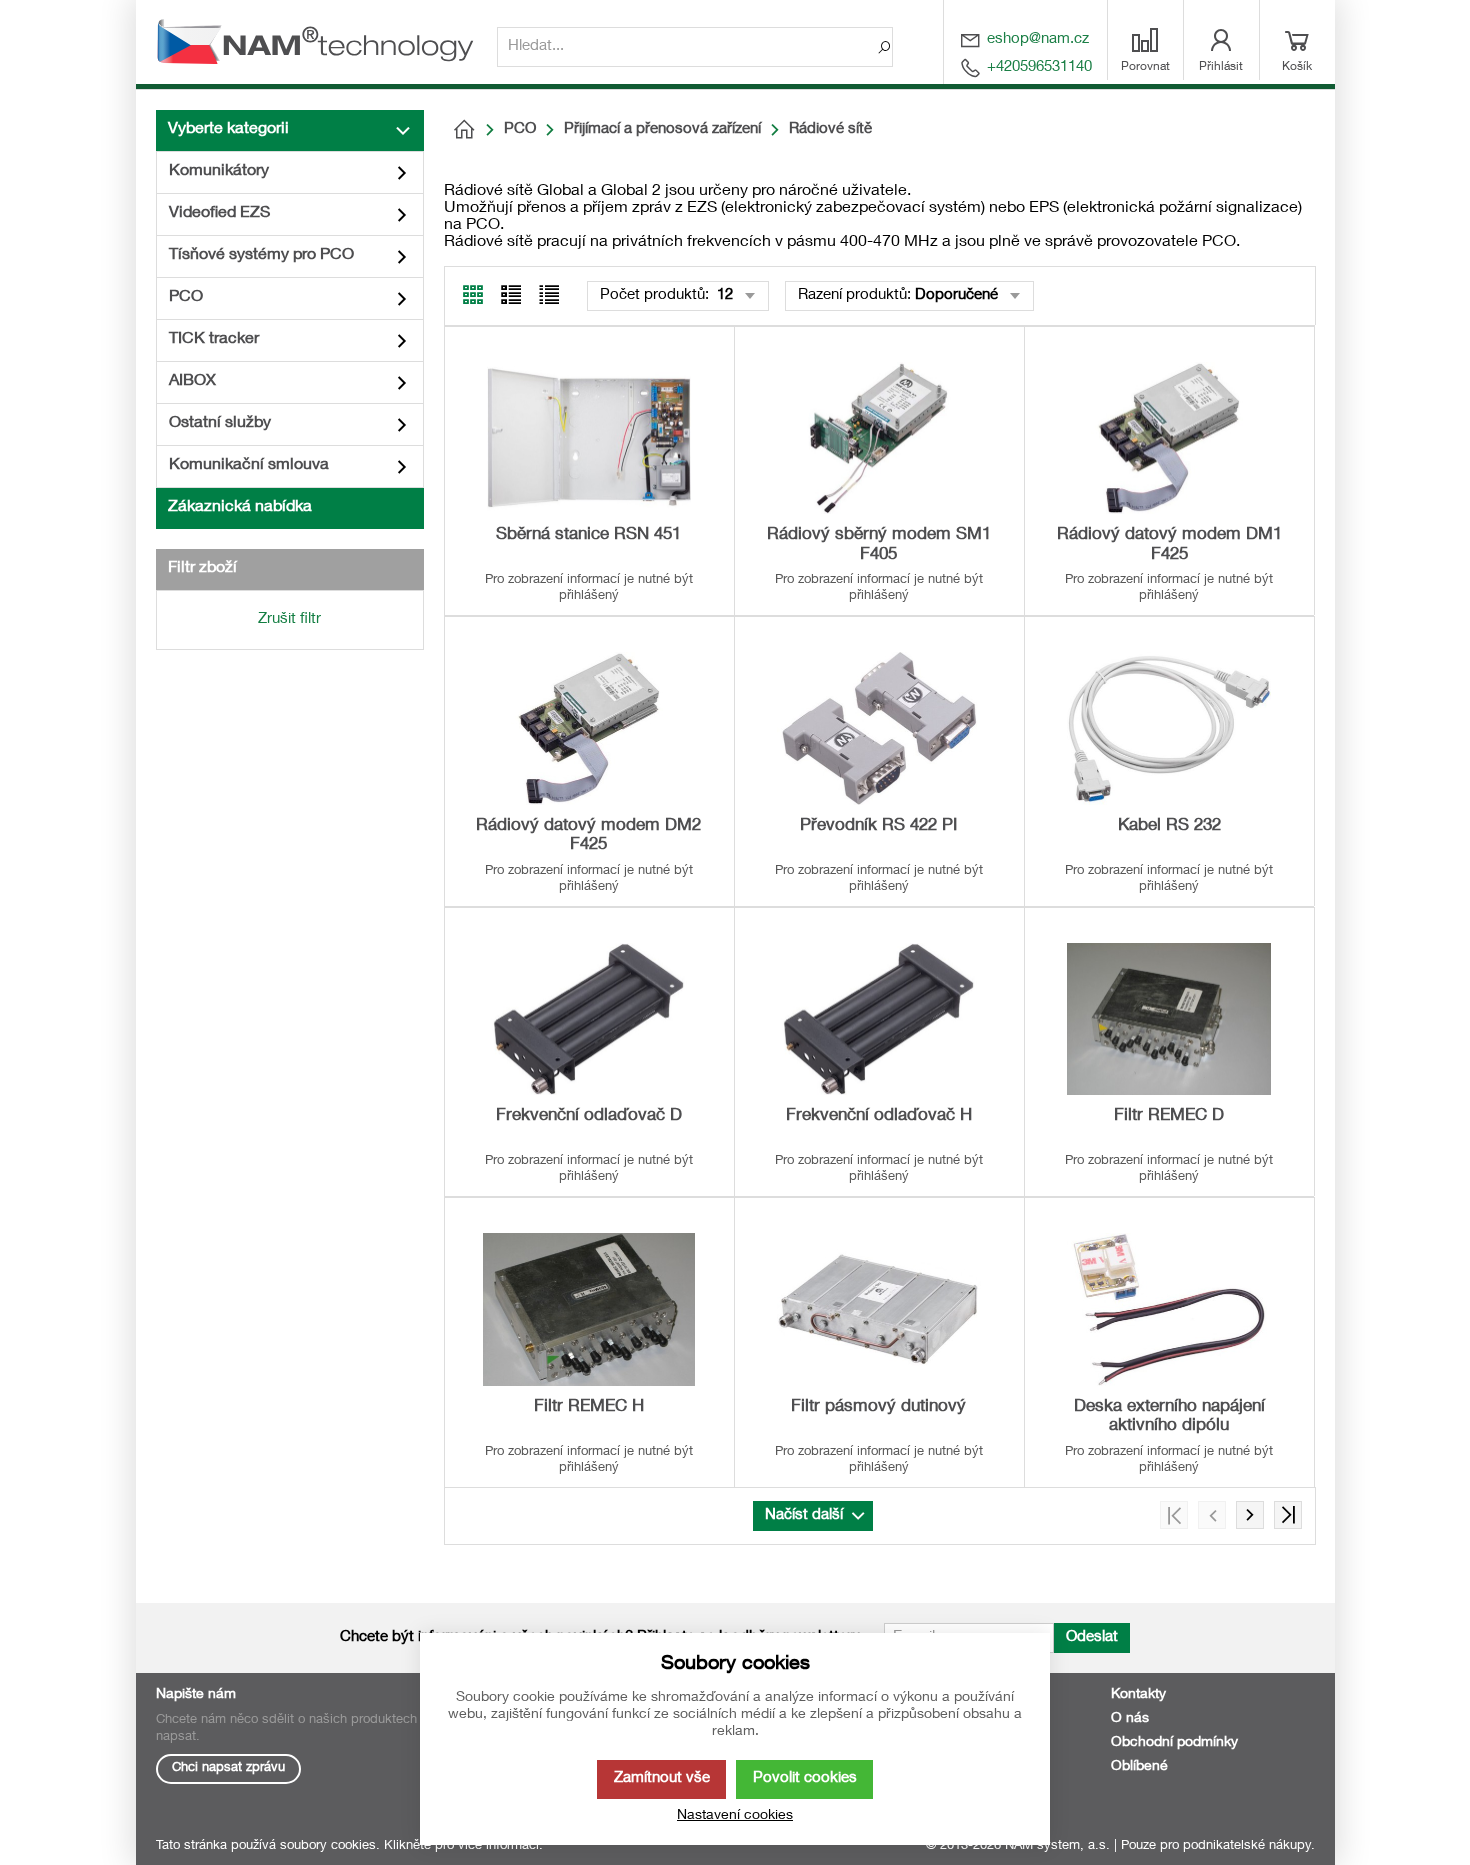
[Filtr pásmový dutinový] (879, 1309)
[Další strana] (1250, 1515)
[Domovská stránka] (464, 130)
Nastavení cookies (735, 1816)
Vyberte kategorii (228, 130)
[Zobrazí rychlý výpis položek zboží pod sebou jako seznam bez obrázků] (549, 295)
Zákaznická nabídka (240, 508)
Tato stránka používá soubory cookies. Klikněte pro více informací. (349, 1846)
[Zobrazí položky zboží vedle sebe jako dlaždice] (511, 295)
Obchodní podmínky (1174, 1743)
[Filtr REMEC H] (589, 1309)
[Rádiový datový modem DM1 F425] (1169, 438)
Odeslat (1092, 1637)
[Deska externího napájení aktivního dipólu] (1169, 1309)
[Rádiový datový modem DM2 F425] (589, 728)
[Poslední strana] (1288, 1515)
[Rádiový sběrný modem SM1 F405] (879, 438)
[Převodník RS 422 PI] (879, 728)
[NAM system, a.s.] (321, 42)
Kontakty (1138, 1695)
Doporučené (956, 295)
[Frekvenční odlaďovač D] (589, 1019)
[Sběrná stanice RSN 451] (589, 438)
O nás (1130, 1719)
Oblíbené (1139, 1767)
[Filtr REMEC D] (1169, 1019)
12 (723, 295)
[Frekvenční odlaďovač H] (879, 1019)
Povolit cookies (805, 1778)
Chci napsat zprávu (228, 1768)
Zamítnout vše (662, 1778)
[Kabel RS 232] (1169, 728)
